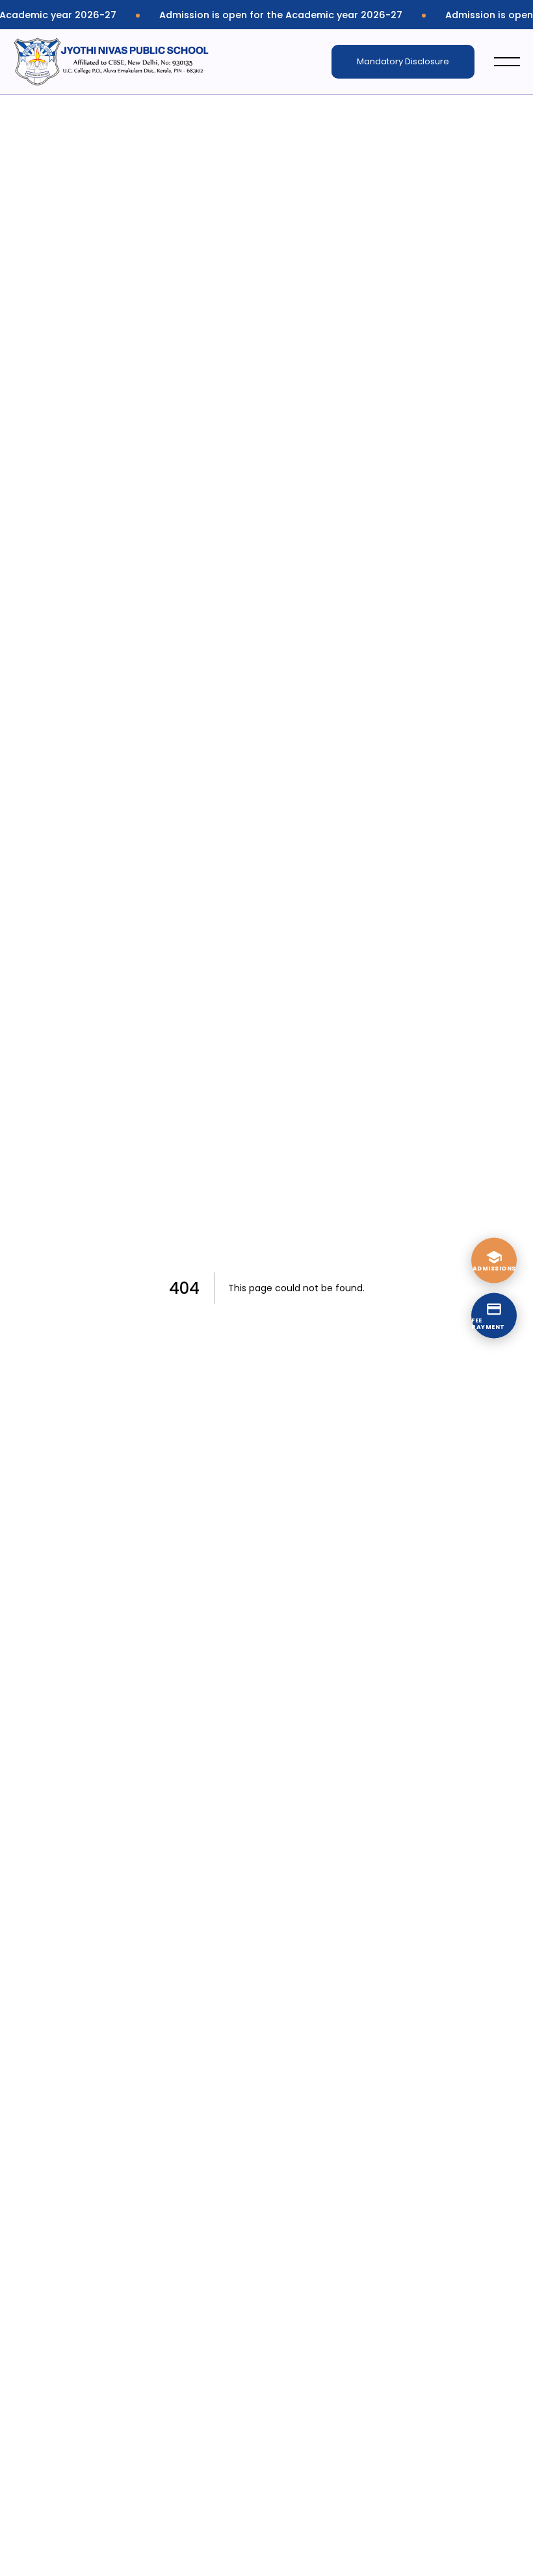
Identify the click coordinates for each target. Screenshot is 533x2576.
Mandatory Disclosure (403, 61)
